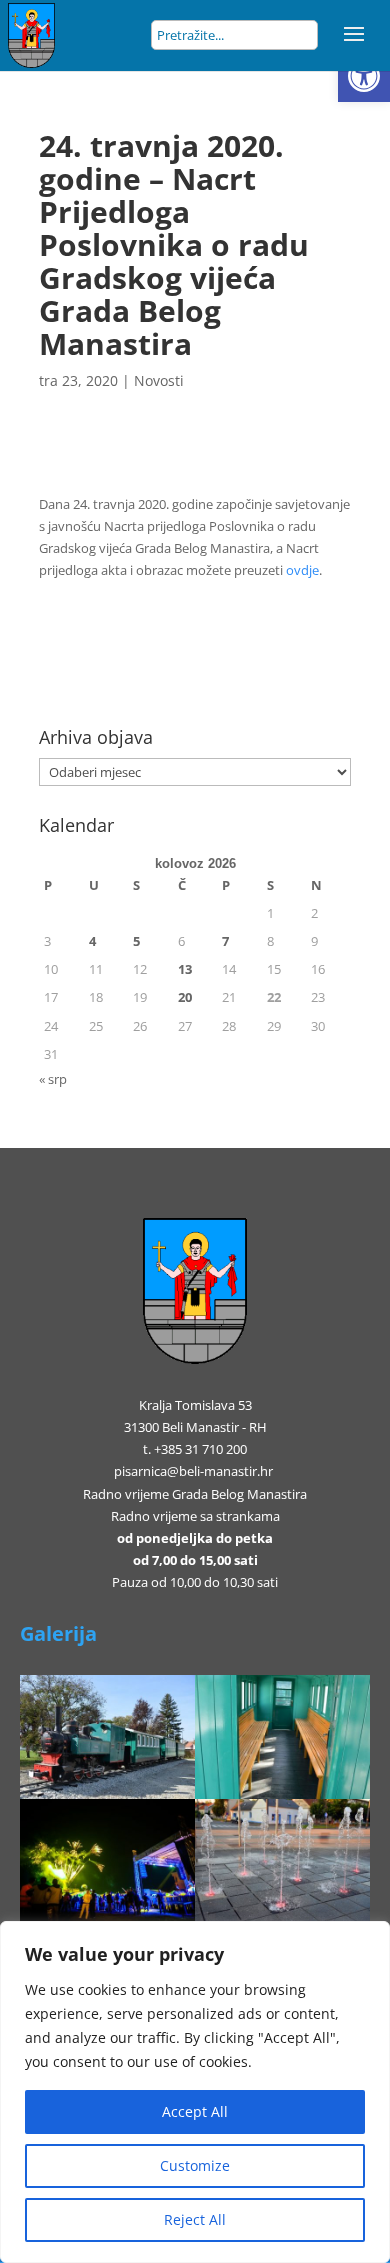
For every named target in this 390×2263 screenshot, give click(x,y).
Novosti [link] (159, 380)
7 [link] (225, 941)
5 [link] (136, 941)
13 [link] (185, 969)
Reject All (195, 2219)
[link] (364, 76)
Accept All (195, 2111)
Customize (195, 2165)
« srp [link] (53, 1079)
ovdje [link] (302, 570)
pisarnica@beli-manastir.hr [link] (193, 1471)
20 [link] (185, 997)
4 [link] (92, 941)
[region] (195, 2092)
